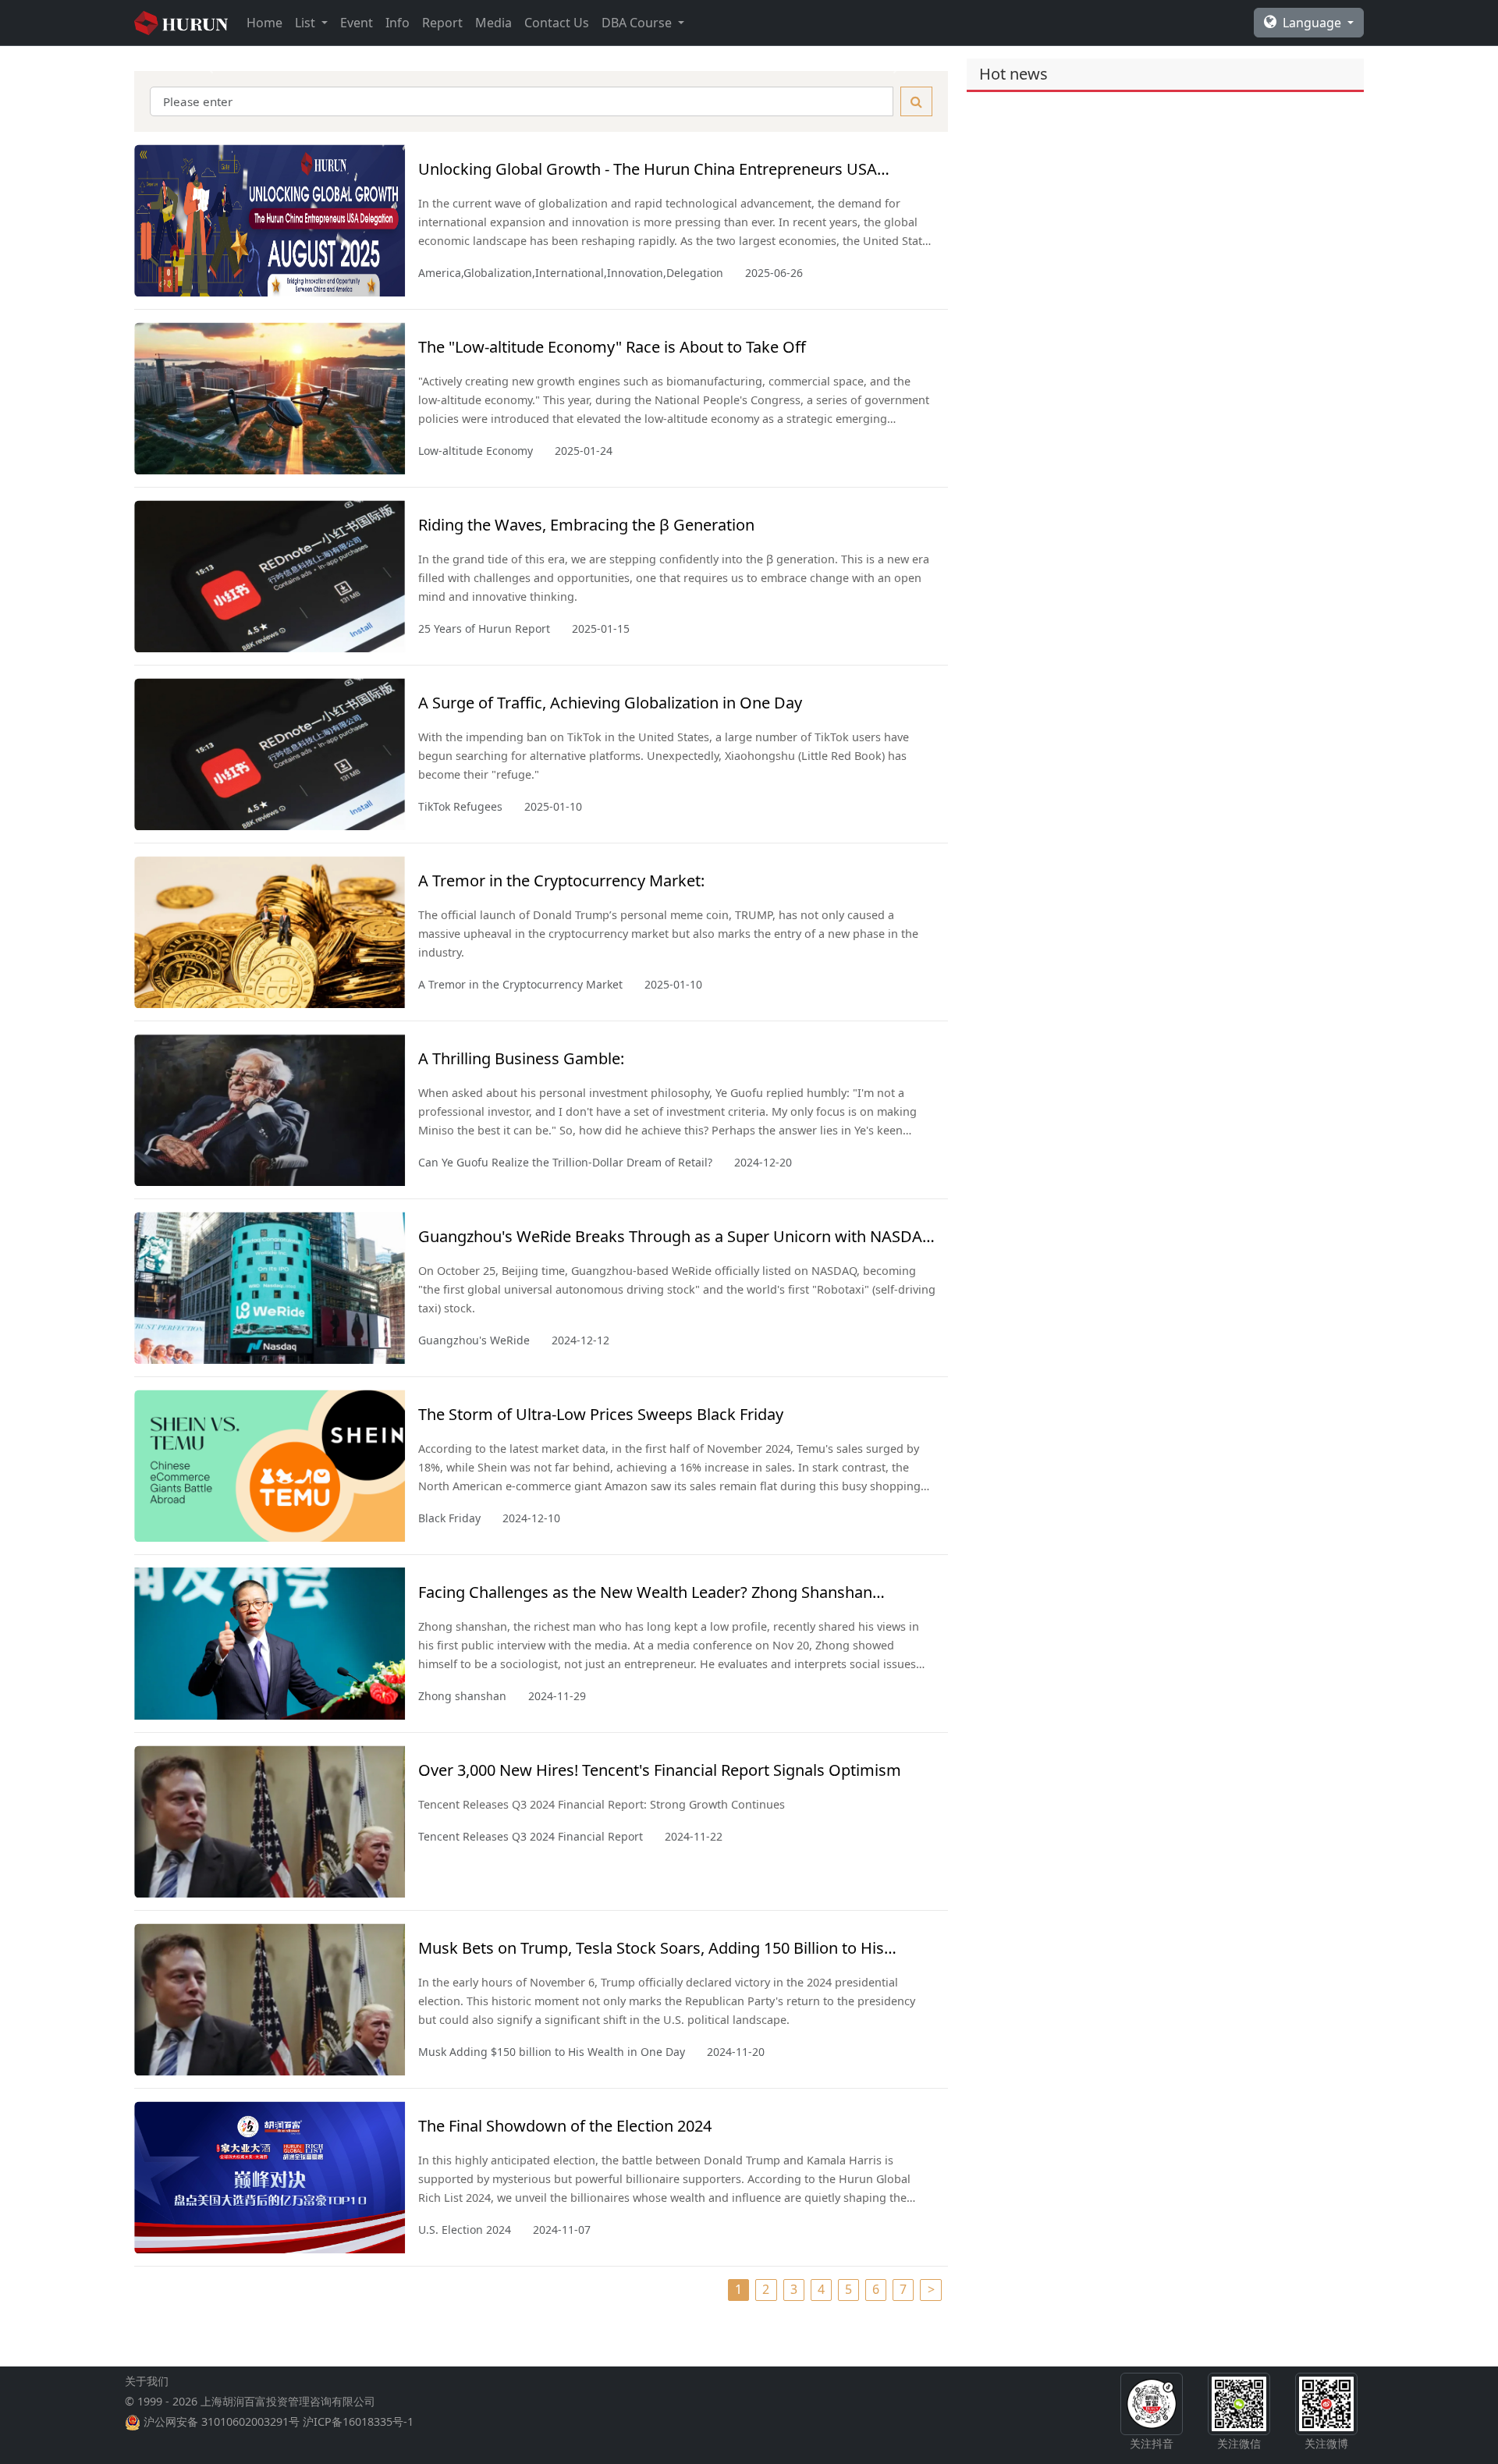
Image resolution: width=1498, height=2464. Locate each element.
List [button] (307, 23)
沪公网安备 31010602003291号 (222, 2421)
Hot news (1013, 74)
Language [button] (1313, 23)
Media (493, 23)
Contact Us (557, 23)
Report (442, 23)
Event (357, 23)
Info (398, 23)
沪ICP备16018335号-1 (358, 2421)
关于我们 (147, 2381)
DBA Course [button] (638, 23)
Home (264, 23)
